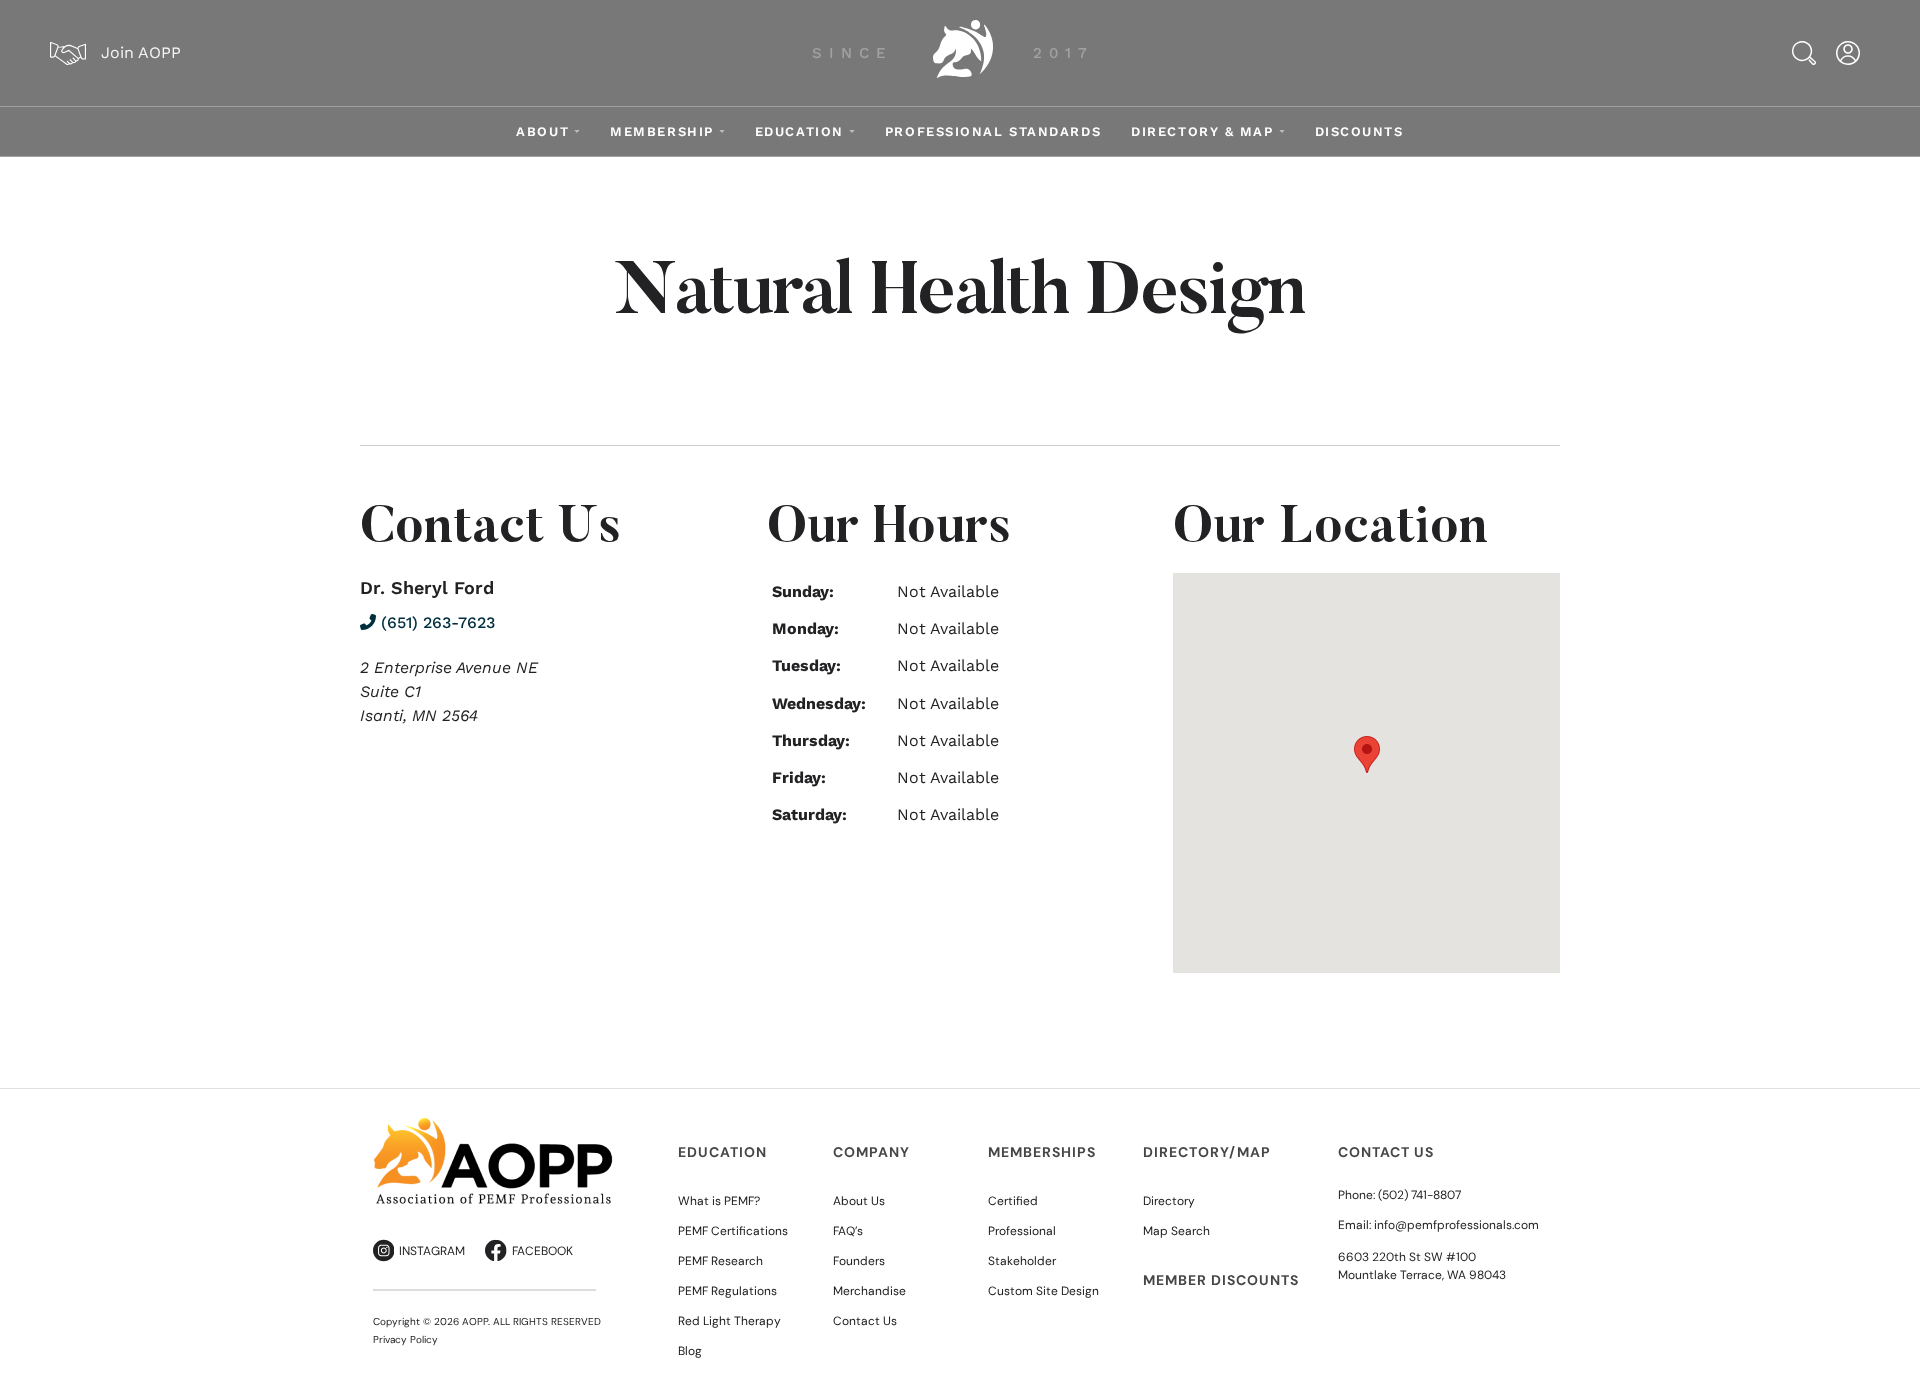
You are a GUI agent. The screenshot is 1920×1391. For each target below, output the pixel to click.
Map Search (1176, 1231)
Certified (1013, 1201)
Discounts (1359, 131)
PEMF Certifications (733, 1231)
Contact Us (865, 1321)
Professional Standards (993, 131)
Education (799, 131)
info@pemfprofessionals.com (1456, 1225)
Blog (690, 1351)
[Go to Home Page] (963, 53)
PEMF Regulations (727, 1291)
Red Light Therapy (729, 1321)
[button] (1367, 754)
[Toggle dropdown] (577, 131)
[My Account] (1848, 53)
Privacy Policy (405, 1339)
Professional (1022, 1231)
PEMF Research (720, 1261)
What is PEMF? (719, 1201)
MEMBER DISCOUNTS (1221, 1280)
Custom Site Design (1043, 1291)
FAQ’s (848, 1231)
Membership (662, 131)
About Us (859, 1201)
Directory (1169, 1201)
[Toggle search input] (1804, 53)
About (542, 131)
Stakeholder (1022, 1261)
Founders (859, 1261)
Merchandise (869, 1291)
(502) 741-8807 (1419, 1195)
